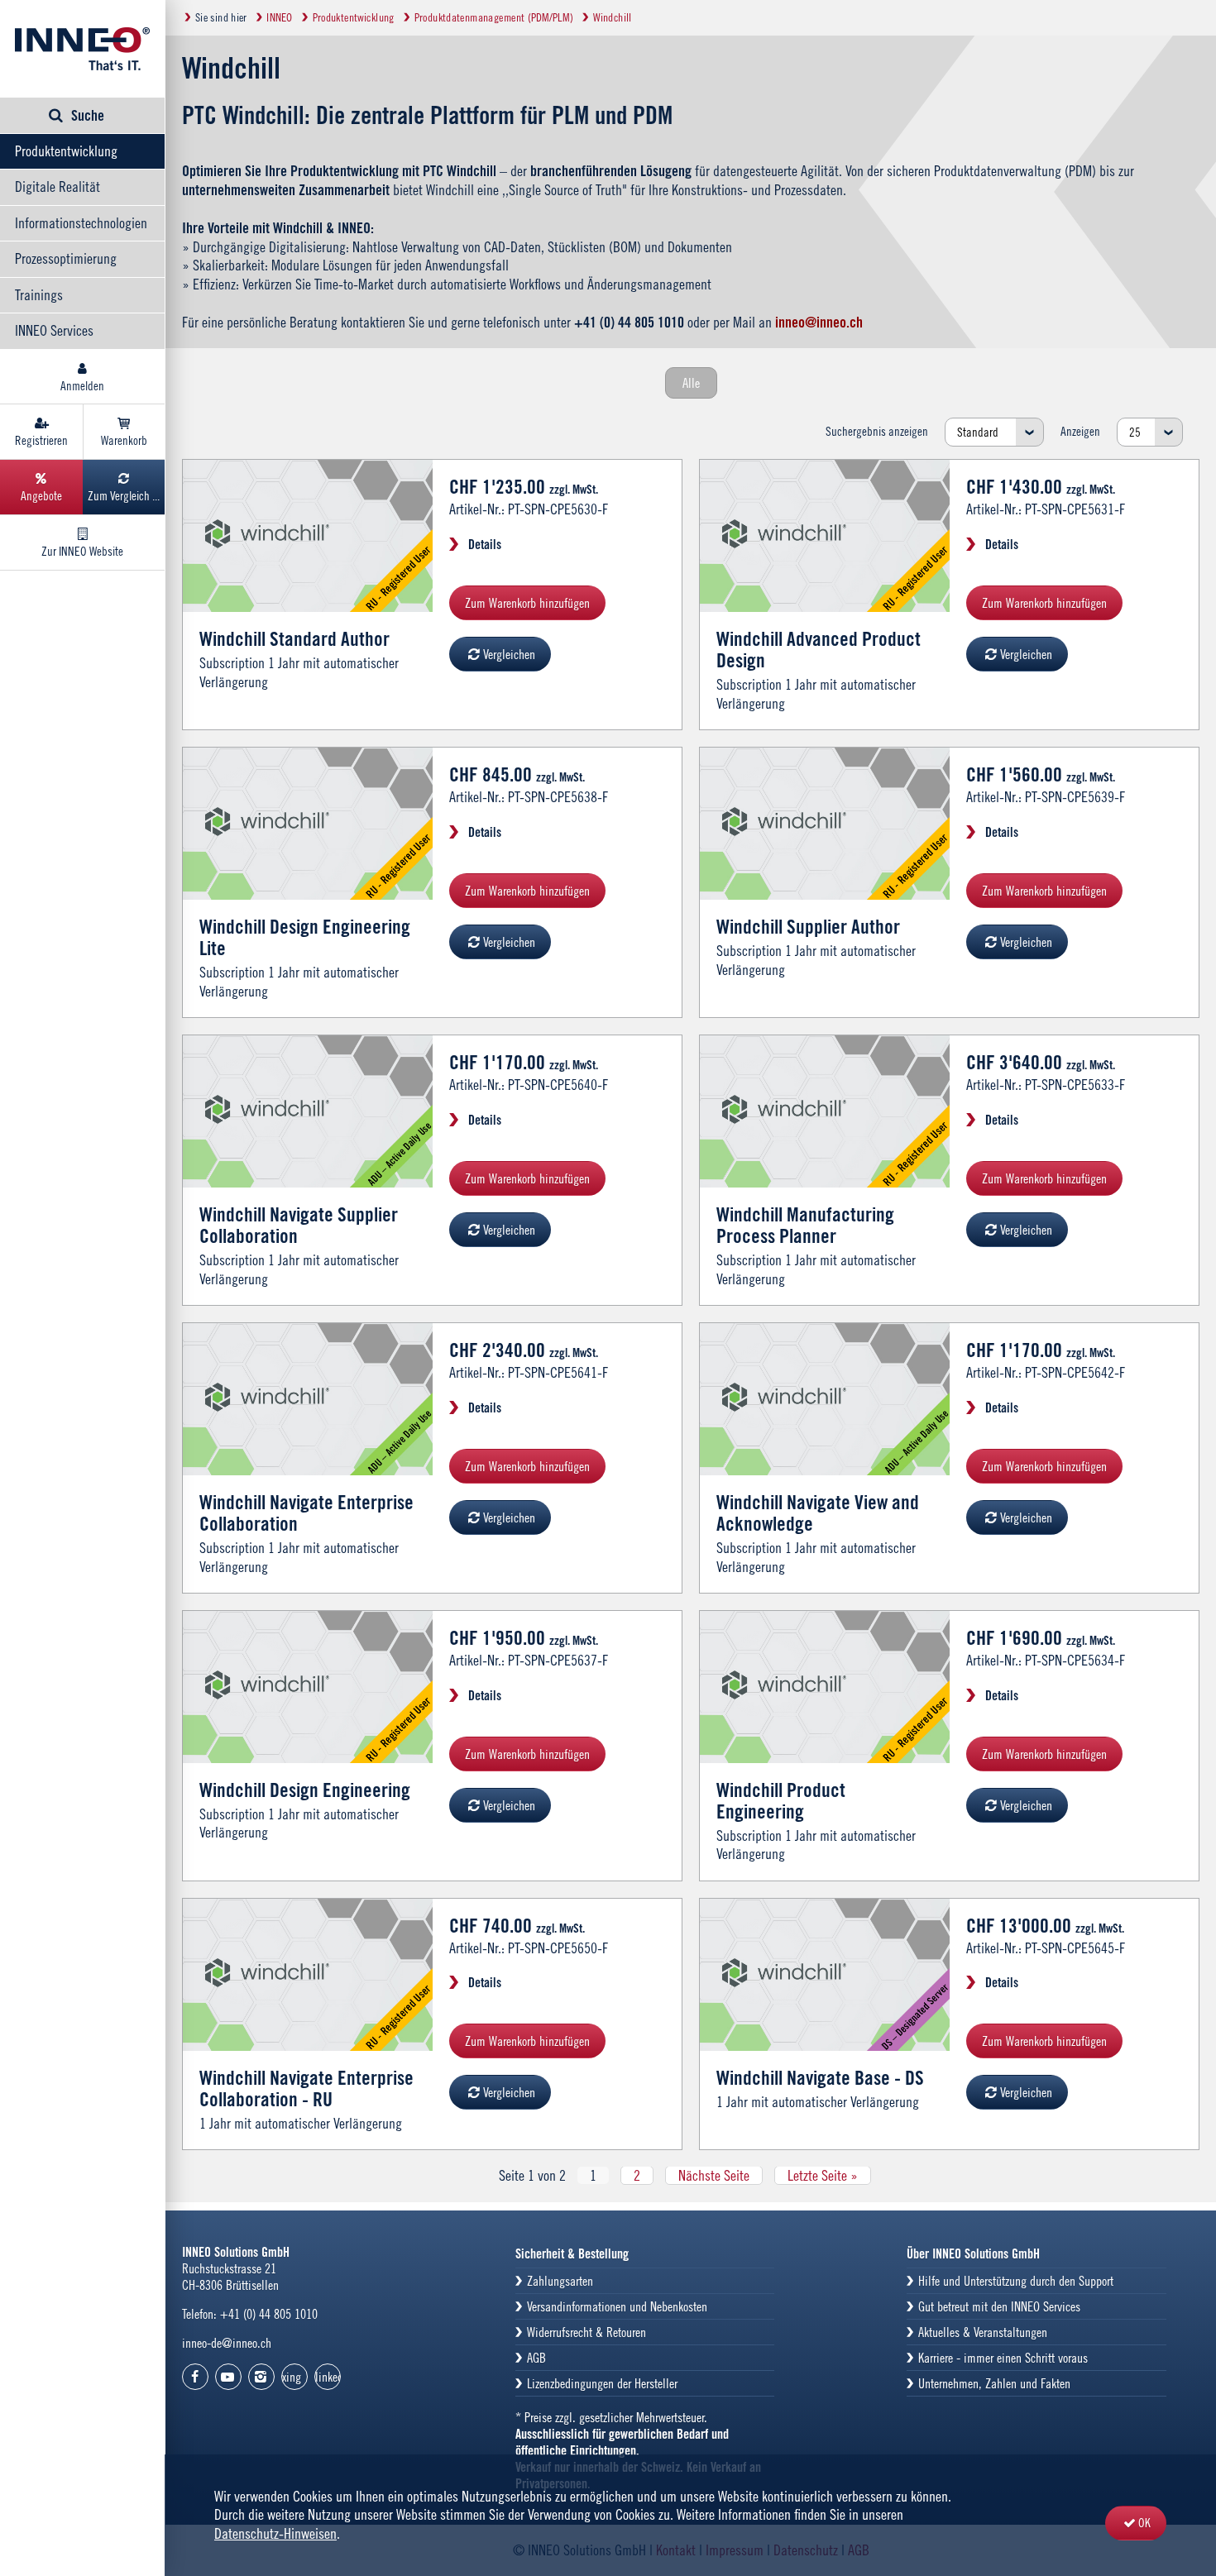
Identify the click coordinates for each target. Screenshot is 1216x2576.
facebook (195, 2377)
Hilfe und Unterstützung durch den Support (1016, 2281)
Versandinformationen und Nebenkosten (617, 2306)
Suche (88, 115)
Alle (691, 383)
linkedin (328, 2377)
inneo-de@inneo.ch (227, 2343)
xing (292, 2377)
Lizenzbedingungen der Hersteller (602, 2383)
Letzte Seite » (823, 2175)
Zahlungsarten (560, 2281)
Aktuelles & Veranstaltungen (983, 2332)
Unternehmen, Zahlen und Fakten (994, 2383)
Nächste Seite (714, 2175)
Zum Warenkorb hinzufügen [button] (527, 603)
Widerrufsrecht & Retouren (586, 2332)
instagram (261, 2377)
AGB (536, 2358)
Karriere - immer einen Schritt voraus (1003, 2358)
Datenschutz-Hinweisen (275, 2533)
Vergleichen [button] (509, 654)
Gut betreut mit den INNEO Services (999, 2306)
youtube (228, 2377)
